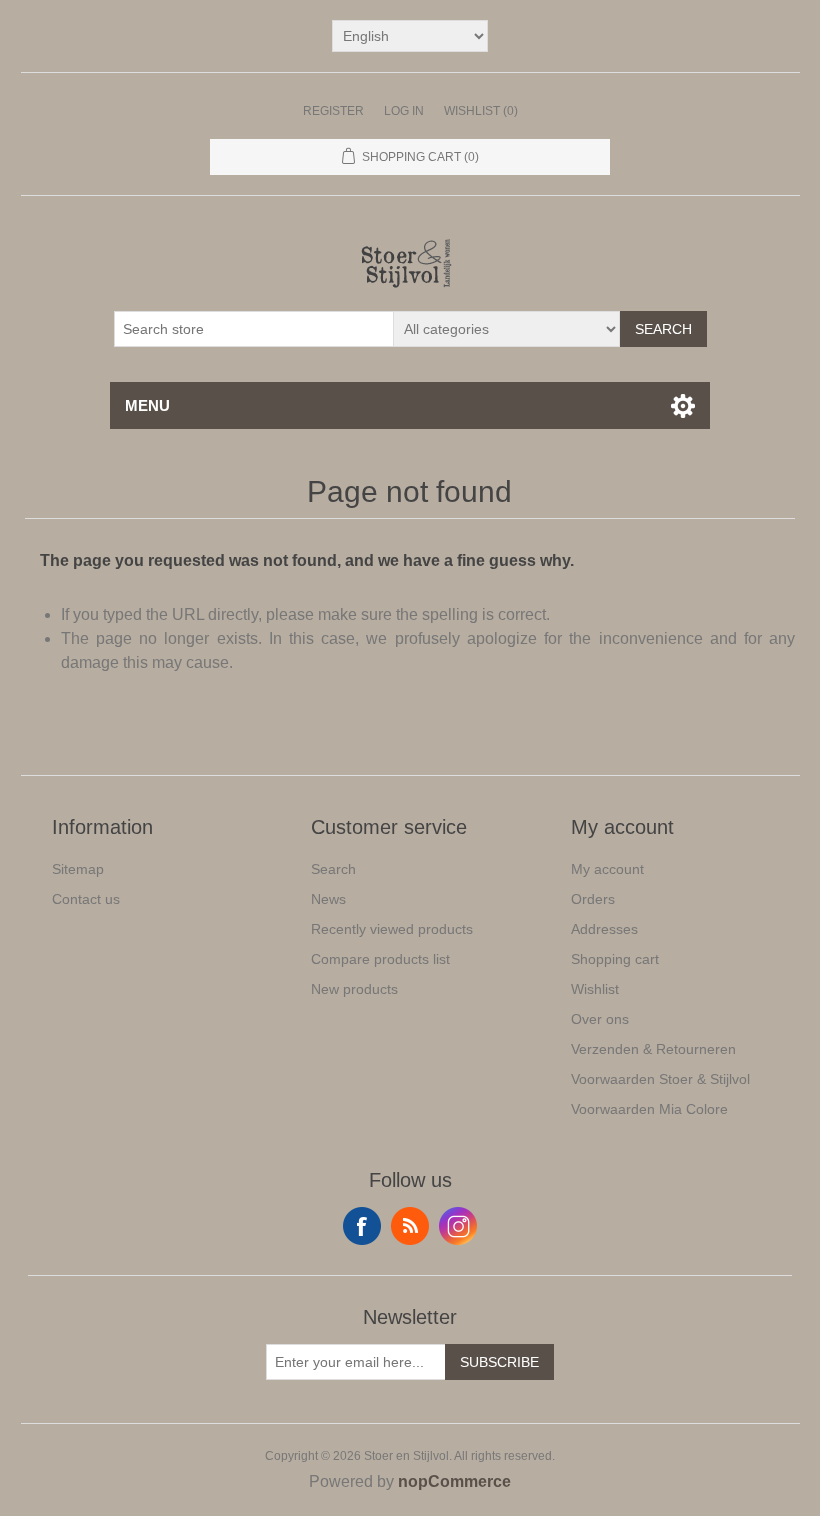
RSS (410, 1226)
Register (333, 111)
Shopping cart (615, 959)
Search (663, 329)
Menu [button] (147, 405)
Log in (404, 111)
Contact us (86, 899)
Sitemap (78, 869)
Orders (593, 899)
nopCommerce (454, 1481)
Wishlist (595, 989)
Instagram (458, 1226)
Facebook (362, 1226)
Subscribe (499, 1362)
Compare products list (380, 959)
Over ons (600, 1019)
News (328, 899)
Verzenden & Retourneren (653, 1049)
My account (607, 869)
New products (354, 989)
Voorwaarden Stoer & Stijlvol (660, 1079)
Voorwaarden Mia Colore (649, 1109)
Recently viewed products (392, 929)
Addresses (604, 929)
